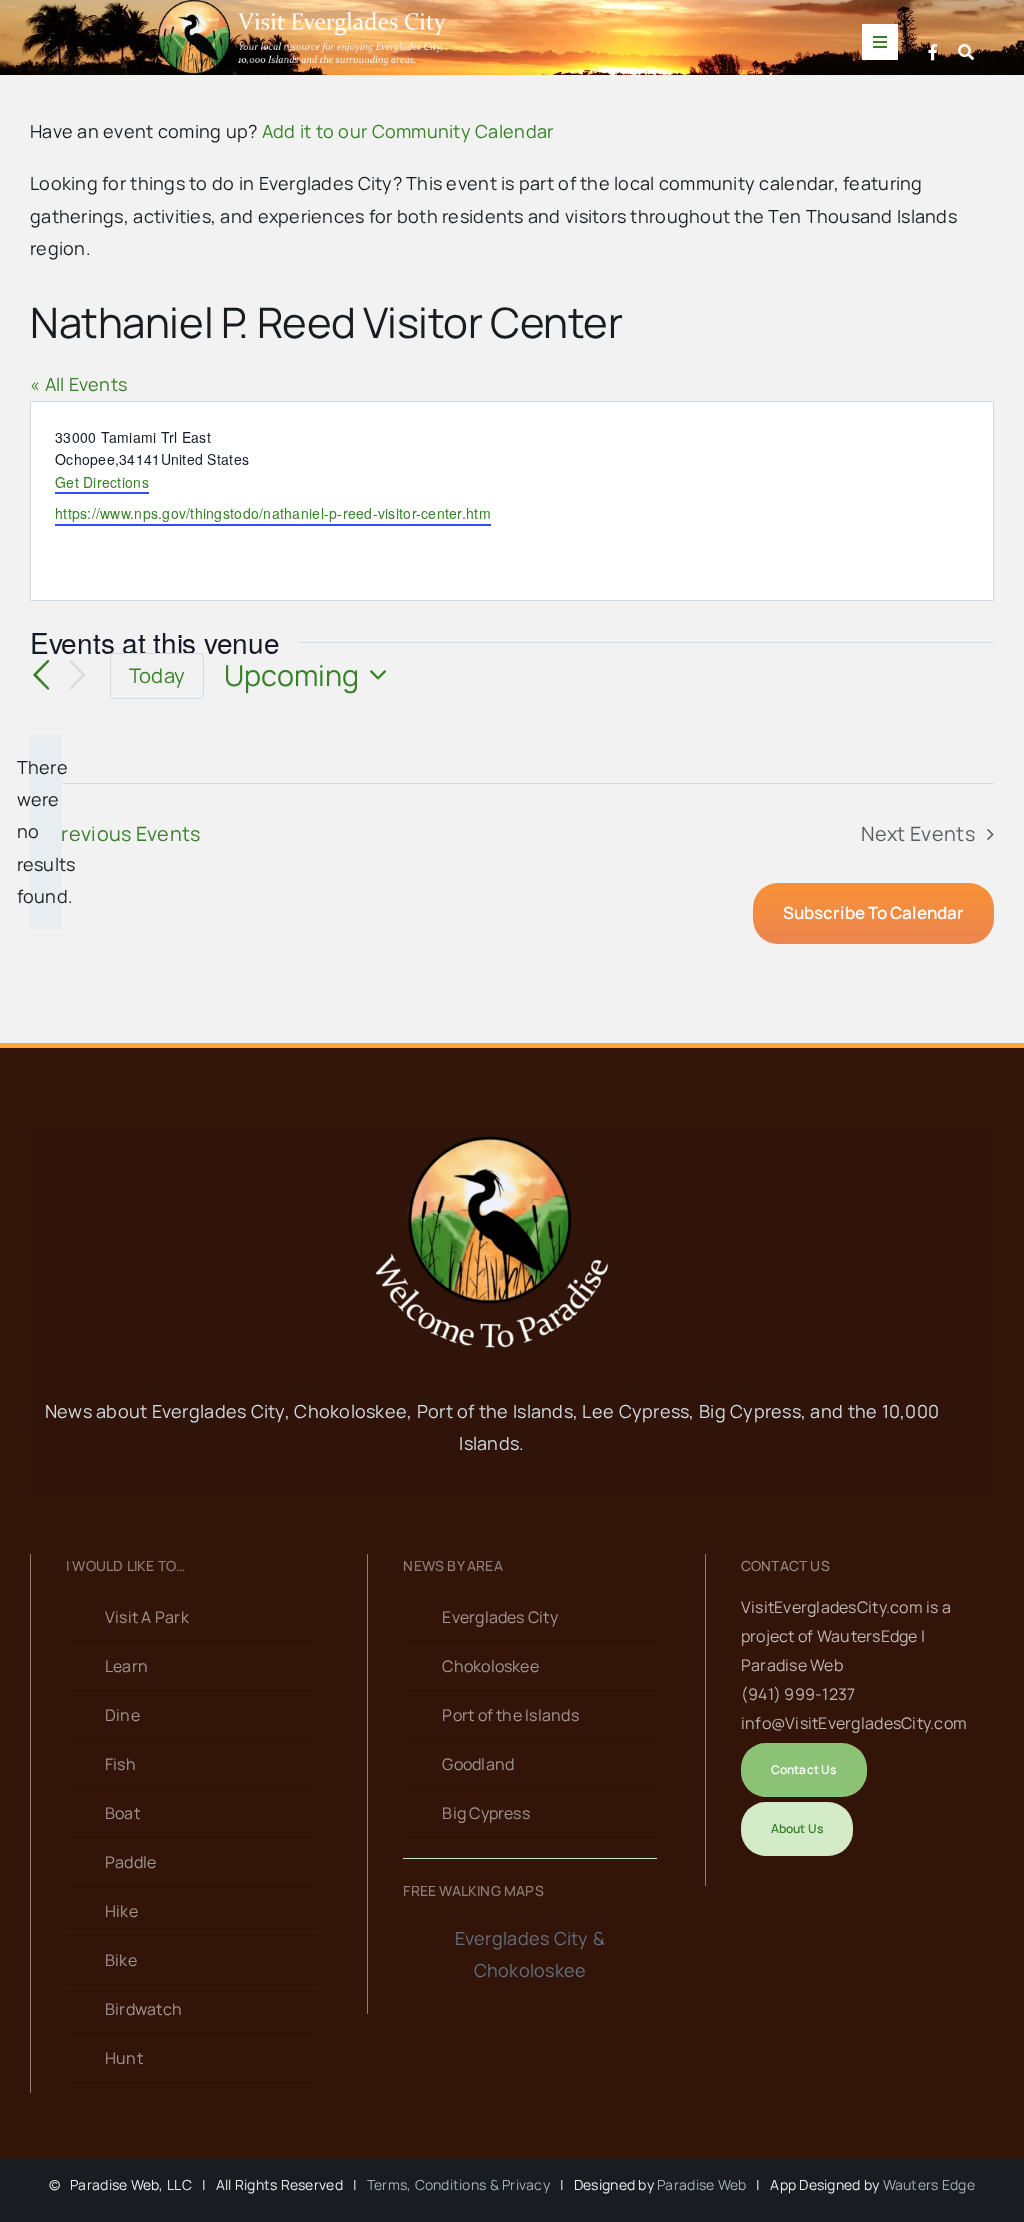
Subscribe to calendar (873, 913)
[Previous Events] (42, 676)
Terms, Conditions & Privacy (458, 2184)
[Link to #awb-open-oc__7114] (966, 52)
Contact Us (785, 1565)
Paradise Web (701, 2184)
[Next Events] (78, 675)
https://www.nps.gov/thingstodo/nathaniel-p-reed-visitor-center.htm (273, 513)
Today (157, 675)
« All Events (78, 384)
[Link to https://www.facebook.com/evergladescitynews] (933, 52)
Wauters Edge (929, 2184)
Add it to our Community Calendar (408, 131)
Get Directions (102, 482)
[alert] (46, 832)
